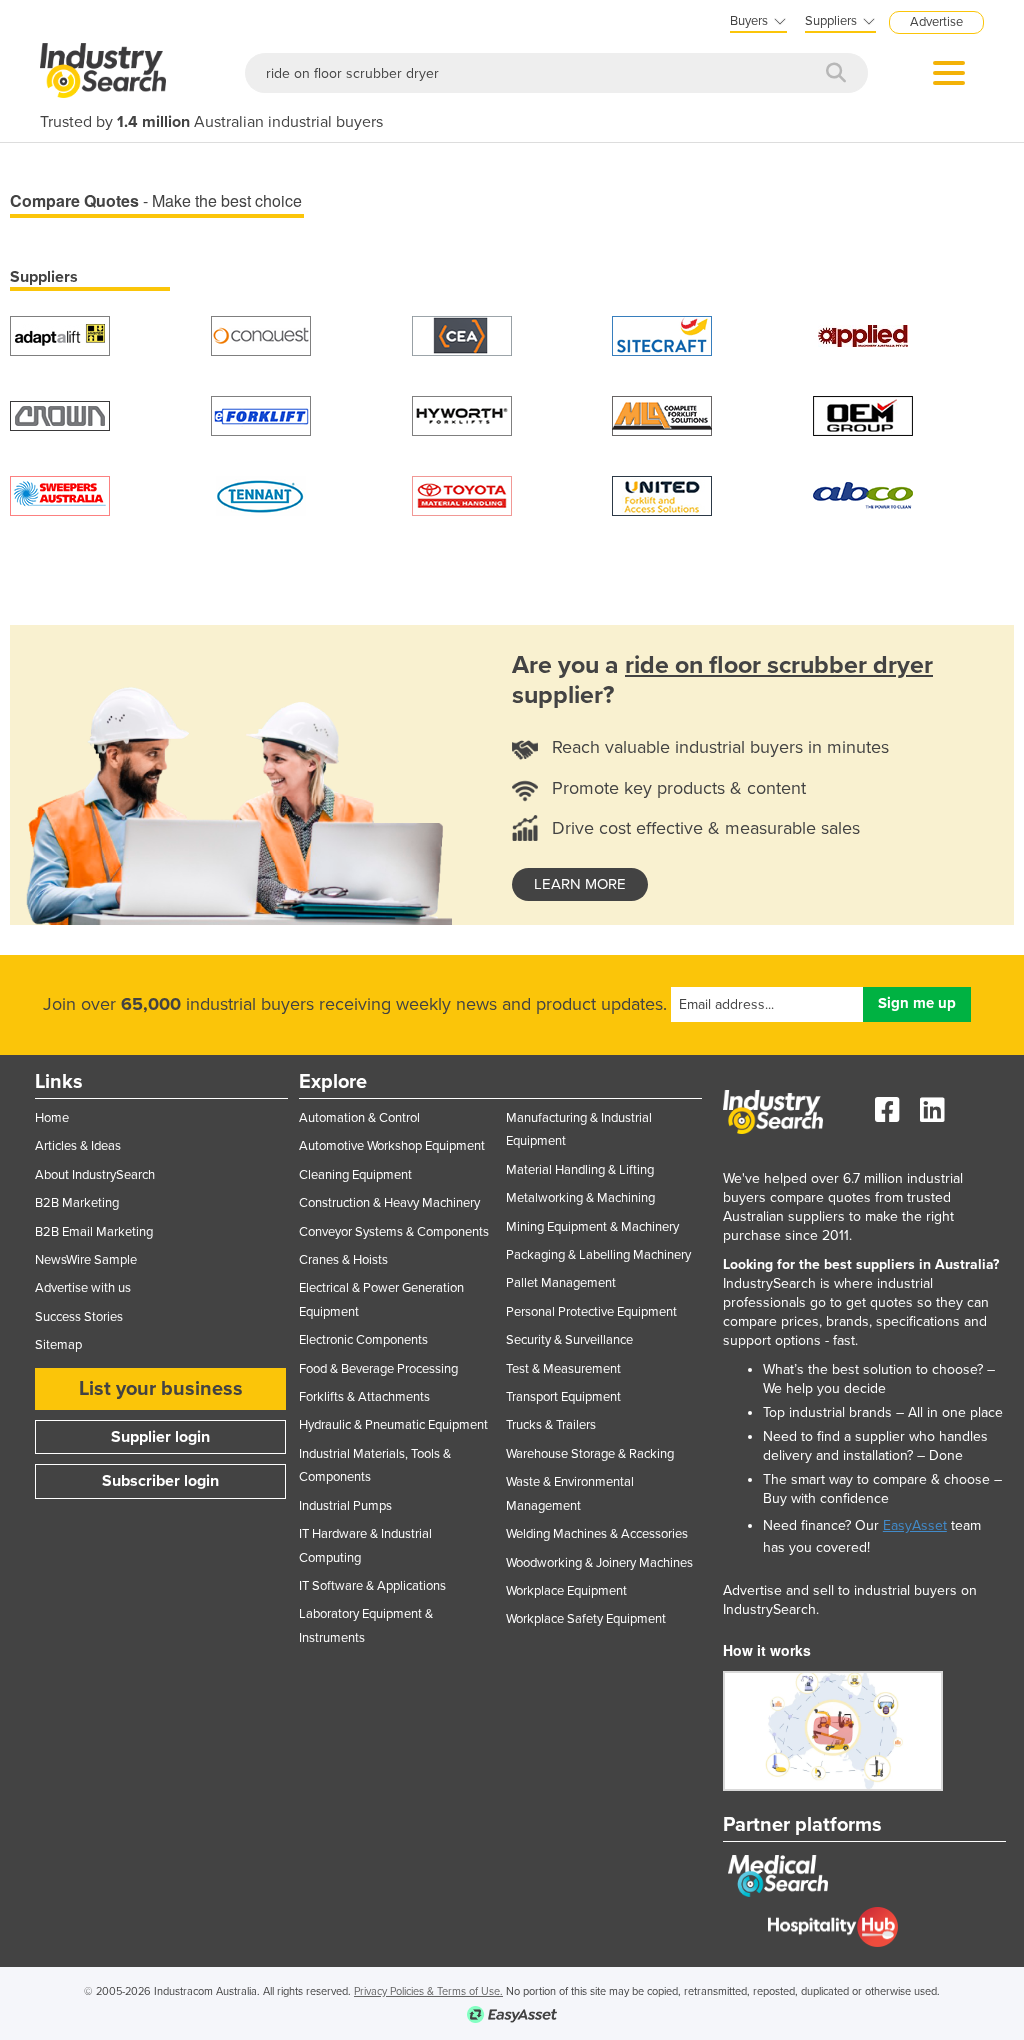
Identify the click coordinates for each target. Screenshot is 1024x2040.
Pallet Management (561, 1283)
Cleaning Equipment (355, 1175)
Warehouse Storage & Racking (590, 1454)
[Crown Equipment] (60, 414)
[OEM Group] (863, 414)
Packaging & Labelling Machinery (598, 1255)
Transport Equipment (563, 1397)
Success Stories (79, 1317)
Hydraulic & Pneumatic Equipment (393, 1425)
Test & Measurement (563, 1369)
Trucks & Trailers (551, 1425)
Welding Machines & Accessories (597, 1534)
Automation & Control (359, 1118)
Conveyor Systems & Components (394, 1232)
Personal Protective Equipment (591, 1312)
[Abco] (863, 494)
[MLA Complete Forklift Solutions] (662, 414)
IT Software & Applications (372, 1586)
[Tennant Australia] (261, 494)
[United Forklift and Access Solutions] (662, 494)
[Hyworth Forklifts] (462, 414)
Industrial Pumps (345, 1506)
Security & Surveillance (569, 1340)
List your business (161, 1389)
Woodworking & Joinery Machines (599, 1563)
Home (52, 1118)
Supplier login (160, 1437)
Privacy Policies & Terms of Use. (428, 1991)
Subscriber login (160, 1481)
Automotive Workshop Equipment (392, 1146)
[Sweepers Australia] (60, 494)
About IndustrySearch (95, 1175)
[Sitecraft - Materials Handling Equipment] (662, 334)
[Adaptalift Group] (60, 334)
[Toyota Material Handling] (462, 494)
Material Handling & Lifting (580, 1170)
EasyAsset (915, 1525)
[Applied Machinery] (863, 334)
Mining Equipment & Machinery (592, 1227)
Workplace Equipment (566, 1591)
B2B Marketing (77, 1203)
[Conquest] (261, 334)
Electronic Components (363, 1340)
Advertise (936, 22)
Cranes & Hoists (343, 1260)
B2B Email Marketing (94, 1232)
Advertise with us (83, 1288)
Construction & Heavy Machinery (389, 1203)
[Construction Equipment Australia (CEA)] (462, 334)
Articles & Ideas (78, 1146)
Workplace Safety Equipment (586, 1619)
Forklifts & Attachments (364, 1397)
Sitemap (58, 1345)
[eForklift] (261, 414)
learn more (580, 884)
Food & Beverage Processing (378, 1369)
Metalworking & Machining (580, 1198)
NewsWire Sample (86, 1260)
